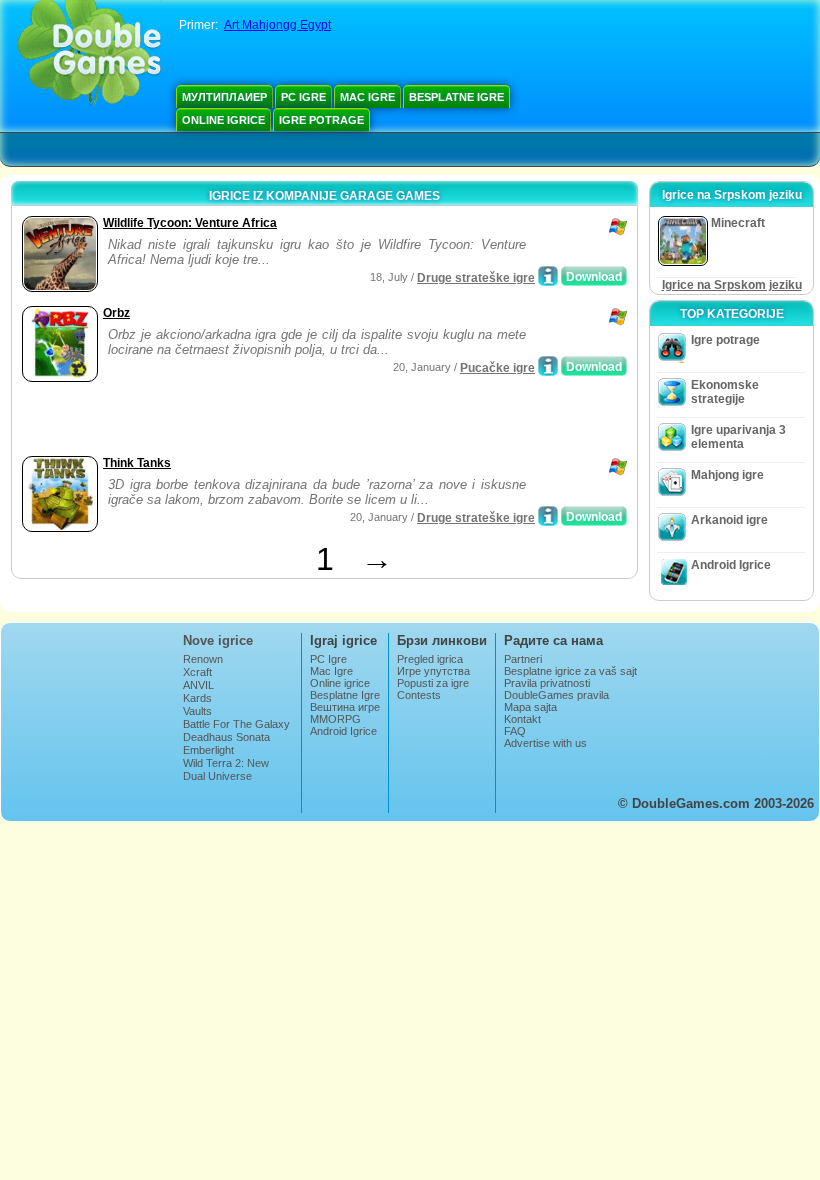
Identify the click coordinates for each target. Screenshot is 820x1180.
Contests (419, 695)
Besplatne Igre (456, 97)
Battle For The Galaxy (236, 724)
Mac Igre (367, 97)
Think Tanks (137, 463)
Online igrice (223, 120)
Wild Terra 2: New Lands (226, 769)
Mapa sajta (530, 707)
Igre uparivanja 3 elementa (738, 437)
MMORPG (335, 719)
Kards (197, 698)
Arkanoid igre (729, 520)
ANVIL (198, 685)
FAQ (515, 731)
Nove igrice (218, 640)
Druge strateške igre (476, 278)
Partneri (523, 659)
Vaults (197, 711)
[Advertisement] (251, 421)
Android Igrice (731, 565)
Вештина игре (345, 707)
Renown (203, 659)
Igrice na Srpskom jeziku (732, 285)
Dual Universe (217, 776)
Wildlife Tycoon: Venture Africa (190, 223)
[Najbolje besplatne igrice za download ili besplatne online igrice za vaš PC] (89, 55)
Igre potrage (321, 120)
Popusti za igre (433, 683)
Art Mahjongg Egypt (277, 25)
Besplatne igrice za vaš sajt (570, 671)
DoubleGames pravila (556, 695)
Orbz (116, 313)
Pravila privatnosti (547, 683)
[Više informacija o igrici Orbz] (548, 366)
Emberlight (208, 750)
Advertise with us (545, 743)
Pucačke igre (497, 368)
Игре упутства (433, 671)
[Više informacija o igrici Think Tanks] (548, 516)
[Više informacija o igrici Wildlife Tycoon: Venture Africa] (548, 276)
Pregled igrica (430, 659)
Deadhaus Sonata (226, 737)
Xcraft (197, 672)
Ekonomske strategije (725, 392)
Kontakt (522, 719)
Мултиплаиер (224, 97)
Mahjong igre (727, 475)
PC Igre (303, 97)
